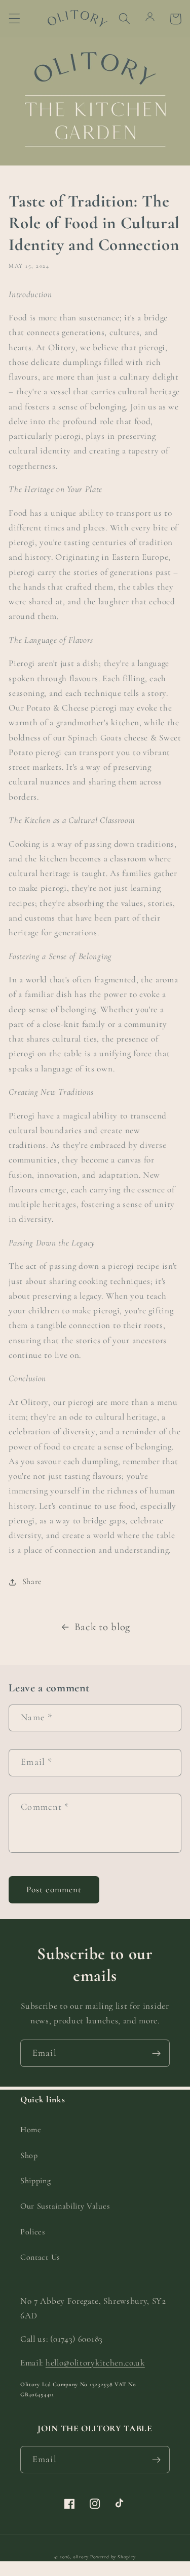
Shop (29, 2155)
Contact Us (40, 2257)
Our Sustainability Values (65, 2206)
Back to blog (102, 1627)
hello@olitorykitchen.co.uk (95, 2363)
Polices (33, 2232)
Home (31, 2130)
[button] (14, 19)
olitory (81, 2557)
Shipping (36, 2181)
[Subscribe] (156, 2053)
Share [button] (32, 1582)
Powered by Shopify (113, 2557)
